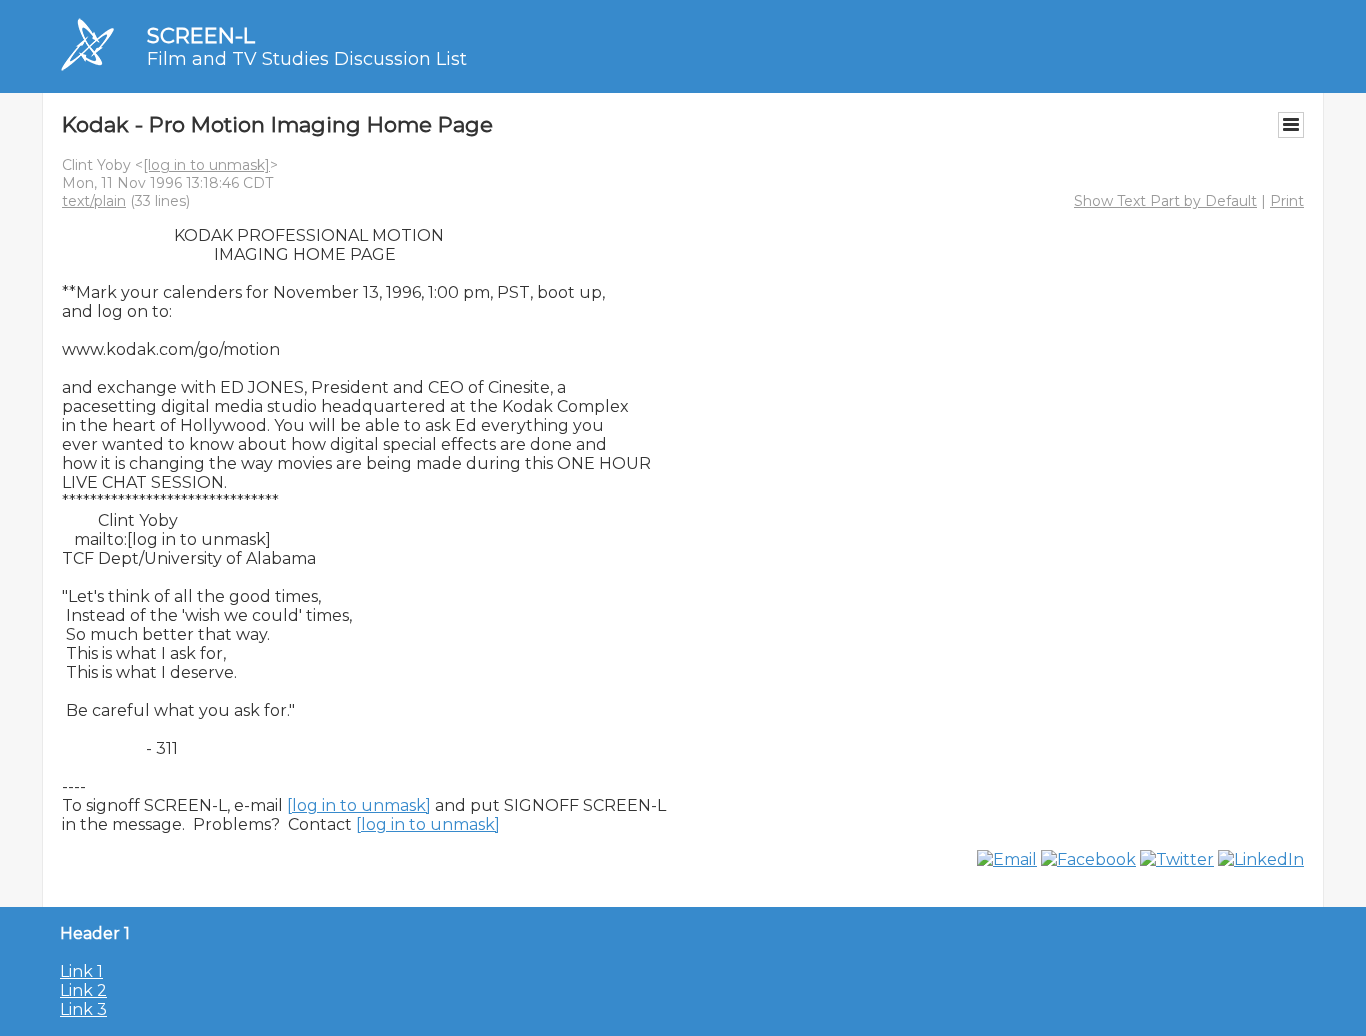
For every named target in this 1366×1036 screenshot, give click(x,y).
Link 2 (83, 990)
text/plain (94, 201)
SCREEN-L (201, 35)
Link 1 (81, 971)
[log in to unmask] (206, 165)
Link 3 (83, 1009)
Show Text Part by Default (1165, 201)
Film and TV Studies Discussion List (307, 59)
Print (1287, 201)
